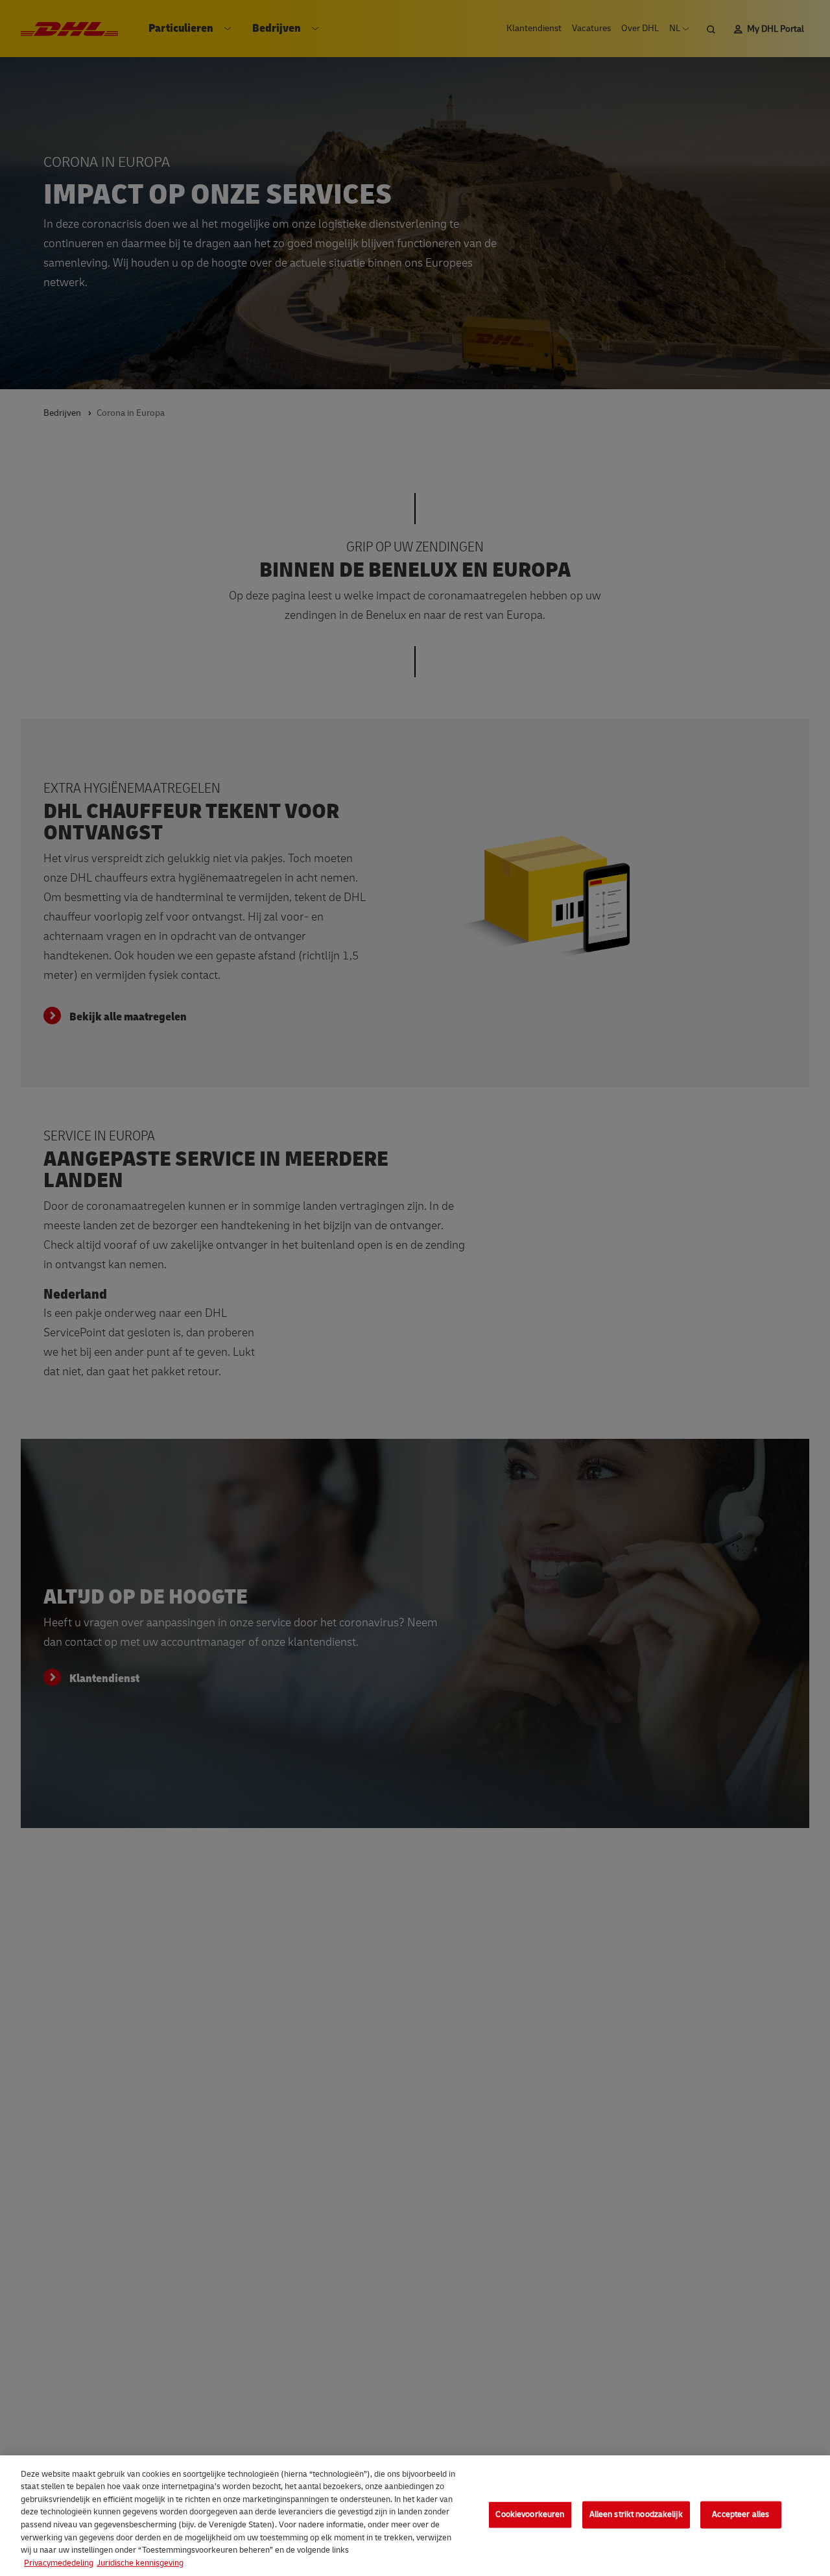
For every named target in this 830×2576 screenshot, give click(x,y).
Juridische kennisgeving (140, 2562)
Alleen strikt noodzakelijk (636, 2514)
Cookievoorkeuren (530, 2514)
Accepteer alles (741, 2514)
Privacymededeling (59, 2562)
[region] (415, 2516)
